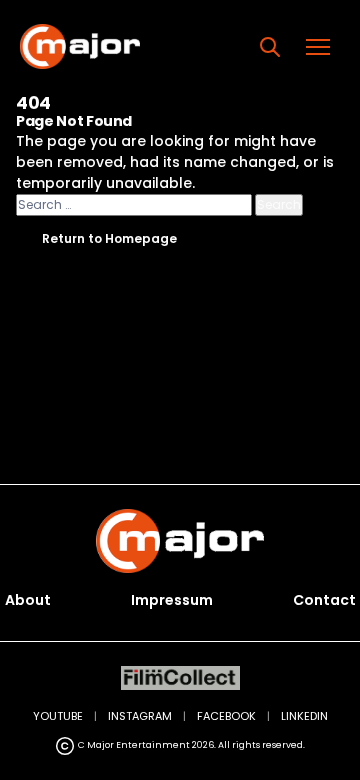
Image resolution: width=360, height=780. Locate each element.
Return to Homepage (109, 238)
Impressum (172, 600)
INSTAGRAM (140, 716)
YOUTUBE (58, 716)
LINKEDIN (304, 716)
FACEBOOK (226, 716)
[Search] (270, 47)
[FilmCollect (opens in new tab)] (180, 678)
